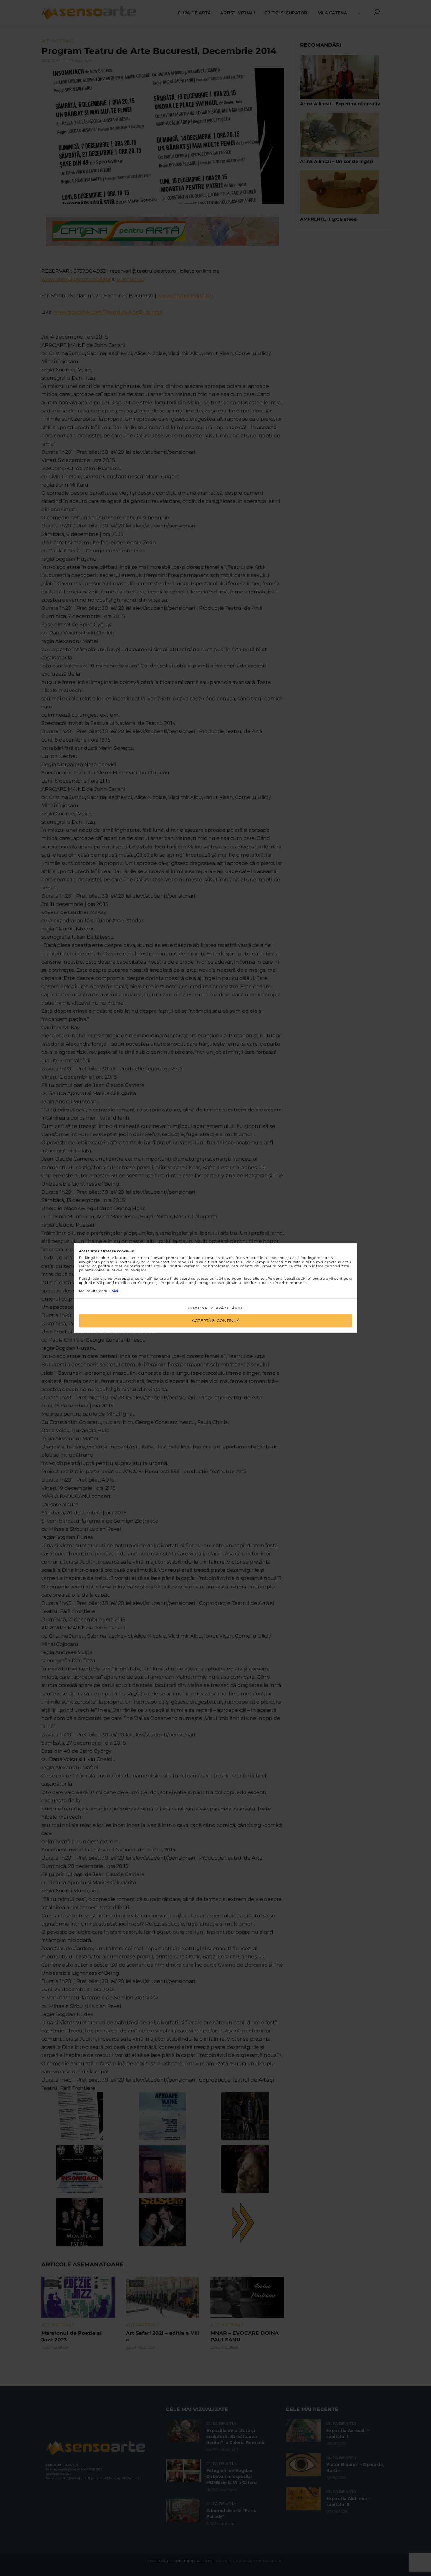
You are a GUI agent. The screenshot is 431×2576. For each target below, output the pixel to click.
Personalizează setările (216, 1308)
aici (115, 1291)
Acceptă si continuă (216, 1321)
